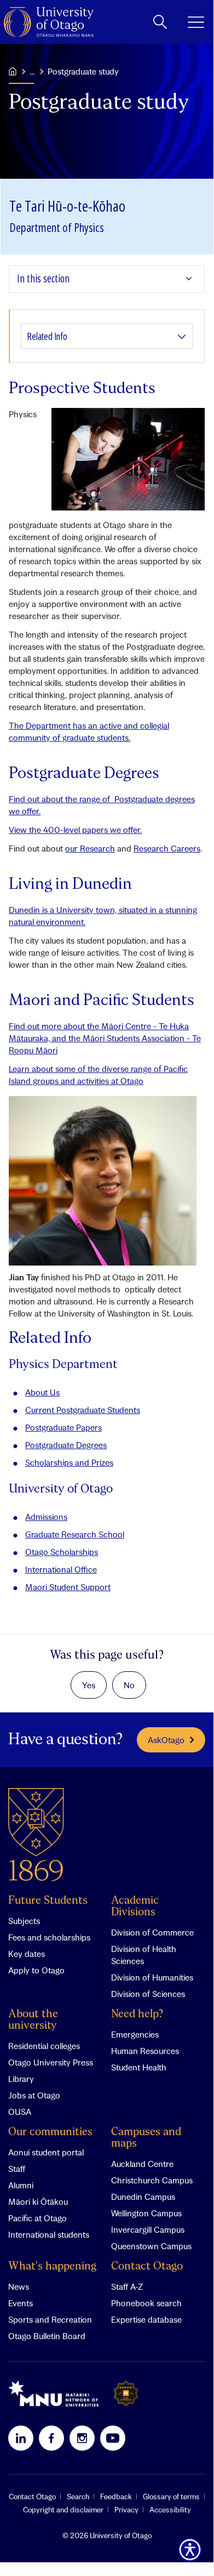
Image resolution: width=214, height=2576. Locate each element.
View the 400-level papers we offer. (75, 830)
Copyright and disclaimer (63, 2510)
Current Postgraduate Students (83, 1410)
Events (21, 2303)
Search (78, 2496)
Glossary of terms (171, 2496)
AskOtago (166, 1740)
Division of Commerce (152, 1932)
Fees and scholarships (49, 1937)
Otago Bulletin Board (47, 2336)
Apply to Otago (36, 1970)
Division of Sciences (148, 1994)
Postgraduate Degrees (66, 1445)
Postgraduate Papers (63, 1427)
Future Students (48, 1901)
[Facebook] (51, 2438)
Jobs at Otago (34, 2095)
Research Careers (167, 848)
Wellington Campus (146, 2213)
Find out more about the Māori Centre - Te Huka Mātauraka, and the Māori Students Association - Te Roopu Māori (105, 1038)
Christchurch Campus (152, 2180)
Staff (17, 2169)
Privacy (126, 2510)
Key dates (27, 1954)
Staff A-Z (127, 2286)
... (32, 71)
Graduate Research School (75, 1534)
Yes (89, 1685)
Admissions (46, 1517)
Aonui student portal (46, 2152)
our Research (90, 848)
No (129, 1685)
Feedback (116, 2496)
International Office (61, 1569)
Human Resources (145, 2051)
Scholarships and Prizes (69, 1462)
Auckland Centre (142, 2164)
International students (49, 2234)
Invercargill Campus (148, 2229)
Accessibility (170, 2510)
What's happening (52, 2266)
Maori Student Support (68, 1587)
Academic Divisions (135, 1907)
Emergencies (135, 2034)
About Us (42, 1392)
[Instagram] (82, 2438)
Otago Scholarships (62, 1552)
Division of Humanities (152, 1977)
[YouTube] (113, 2438)
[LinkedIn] (21, 2438)
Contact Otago (147, 2266)
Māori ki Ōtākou (38, 2201)
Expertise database (146, 2319)
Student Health (139, 2067)
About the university (33, 2020)
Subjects (24, 1921)
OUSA (20, 2112)
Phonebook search (146, 2303)
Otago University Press (51, 2062)
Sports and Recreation (50, 2319)
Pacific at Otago (37, 2218)
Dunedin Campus (143, 2197)
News (19, 2286)
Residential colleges (44, 2046)
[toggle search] (160, 22)
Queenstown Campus (151, 2246)
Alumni (21, 2185)
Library (21, 2079)
